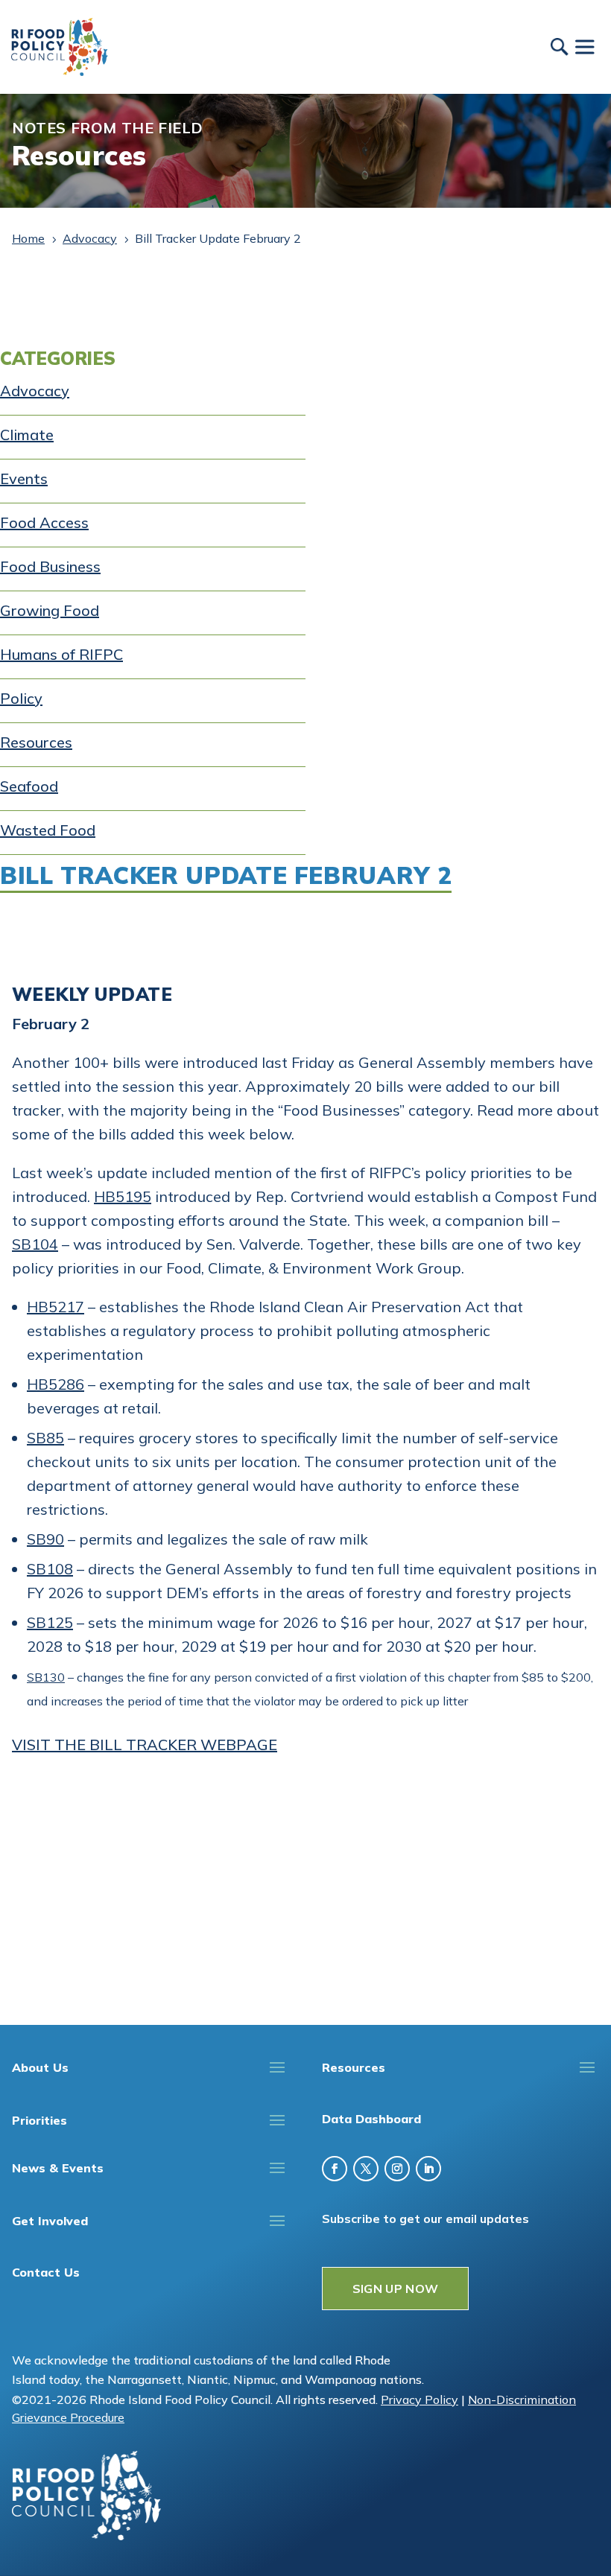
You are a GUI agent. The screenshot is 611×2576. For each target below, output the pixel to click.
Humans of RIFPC (61, 654)
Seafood (29, 786)
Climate (27, 435)
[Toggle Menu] (584, 47)
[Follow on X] (366, 2169)
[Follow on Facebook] (335, 2169)
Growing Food (50, 610)
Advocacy (35, 391)
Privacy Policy (420, 2400)
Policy (21, 698)
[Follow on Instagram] (397, 2169)
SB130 (46, 1677)
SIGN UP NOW (396, 2289)
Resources (36, 742)
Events (24, 478)
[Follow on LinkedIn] (428, 2169)
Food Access (44, 522)
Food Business (50, 566)
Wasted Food (48, 830)
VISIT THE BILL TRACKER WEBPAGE (145, 1745)
